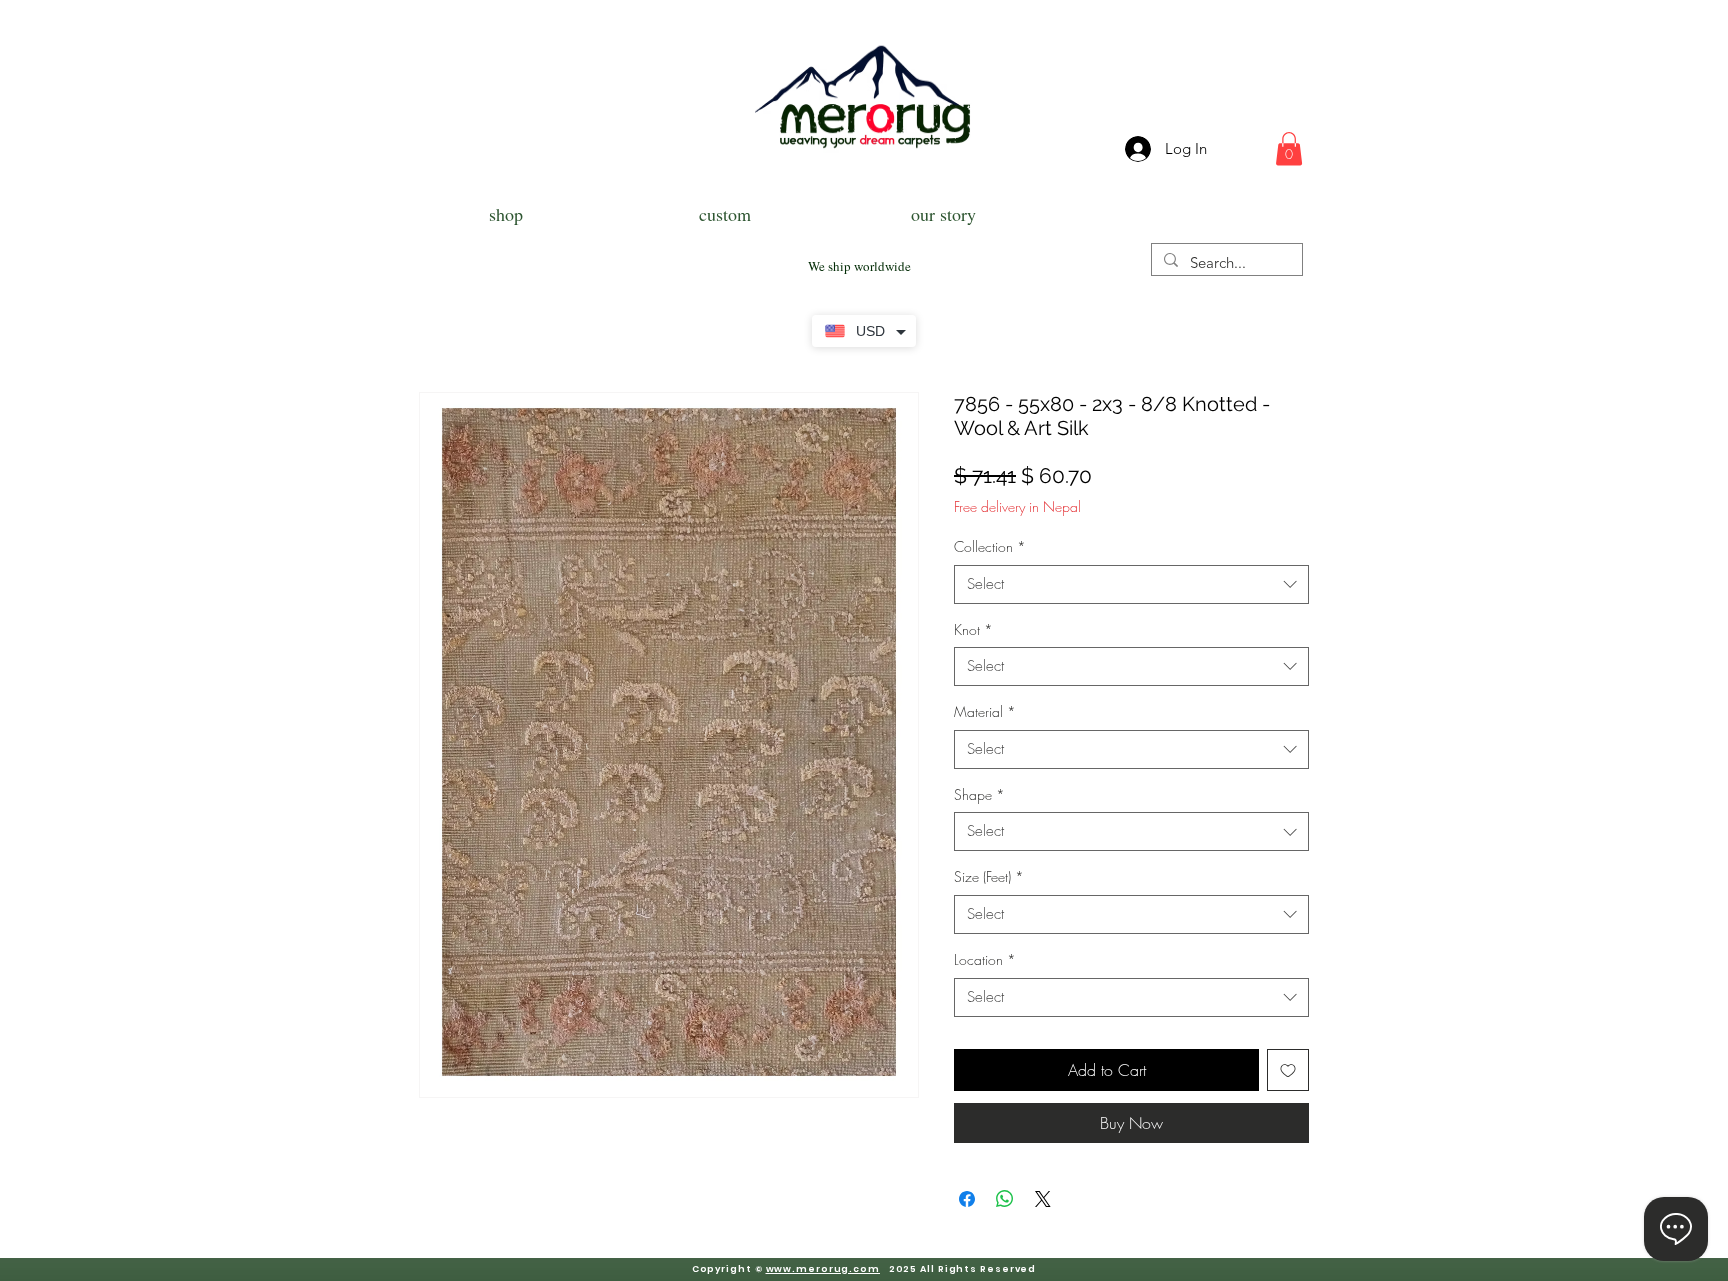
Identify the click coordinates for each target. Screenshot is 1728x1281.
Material (985, 711)
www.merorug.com (823, 1269)
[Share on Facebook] (967, 1199)
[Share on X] (1043, 1199)
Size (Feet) (989, 876)
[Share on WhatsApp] (1005, 1199)
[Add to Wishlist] (1288, 1070)
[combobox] (1131, 584)
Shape (979, 794)
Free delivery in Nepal (1017, 506)
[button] (1289, 148)
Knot (973, 629)
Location (985, 959)
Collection (990, 546)
